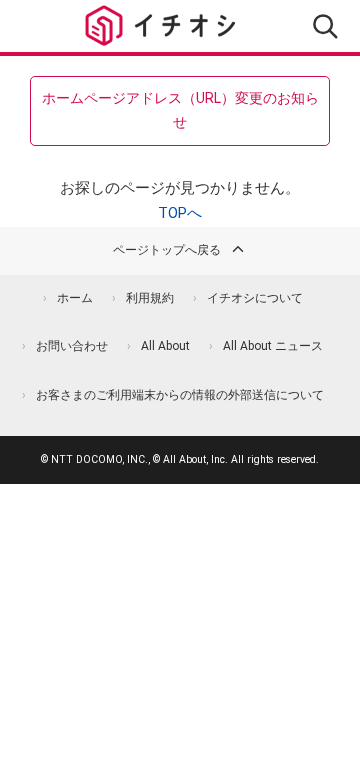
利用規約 (150, 298)
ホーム (75, 298)
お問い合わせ (72, 346)
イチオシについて (255, 298)
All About (165, 346)
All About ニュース (273, 346)
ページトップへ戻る (167, 250)
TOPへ (180, 213)
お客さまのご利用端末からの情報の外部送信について (180, 395)
